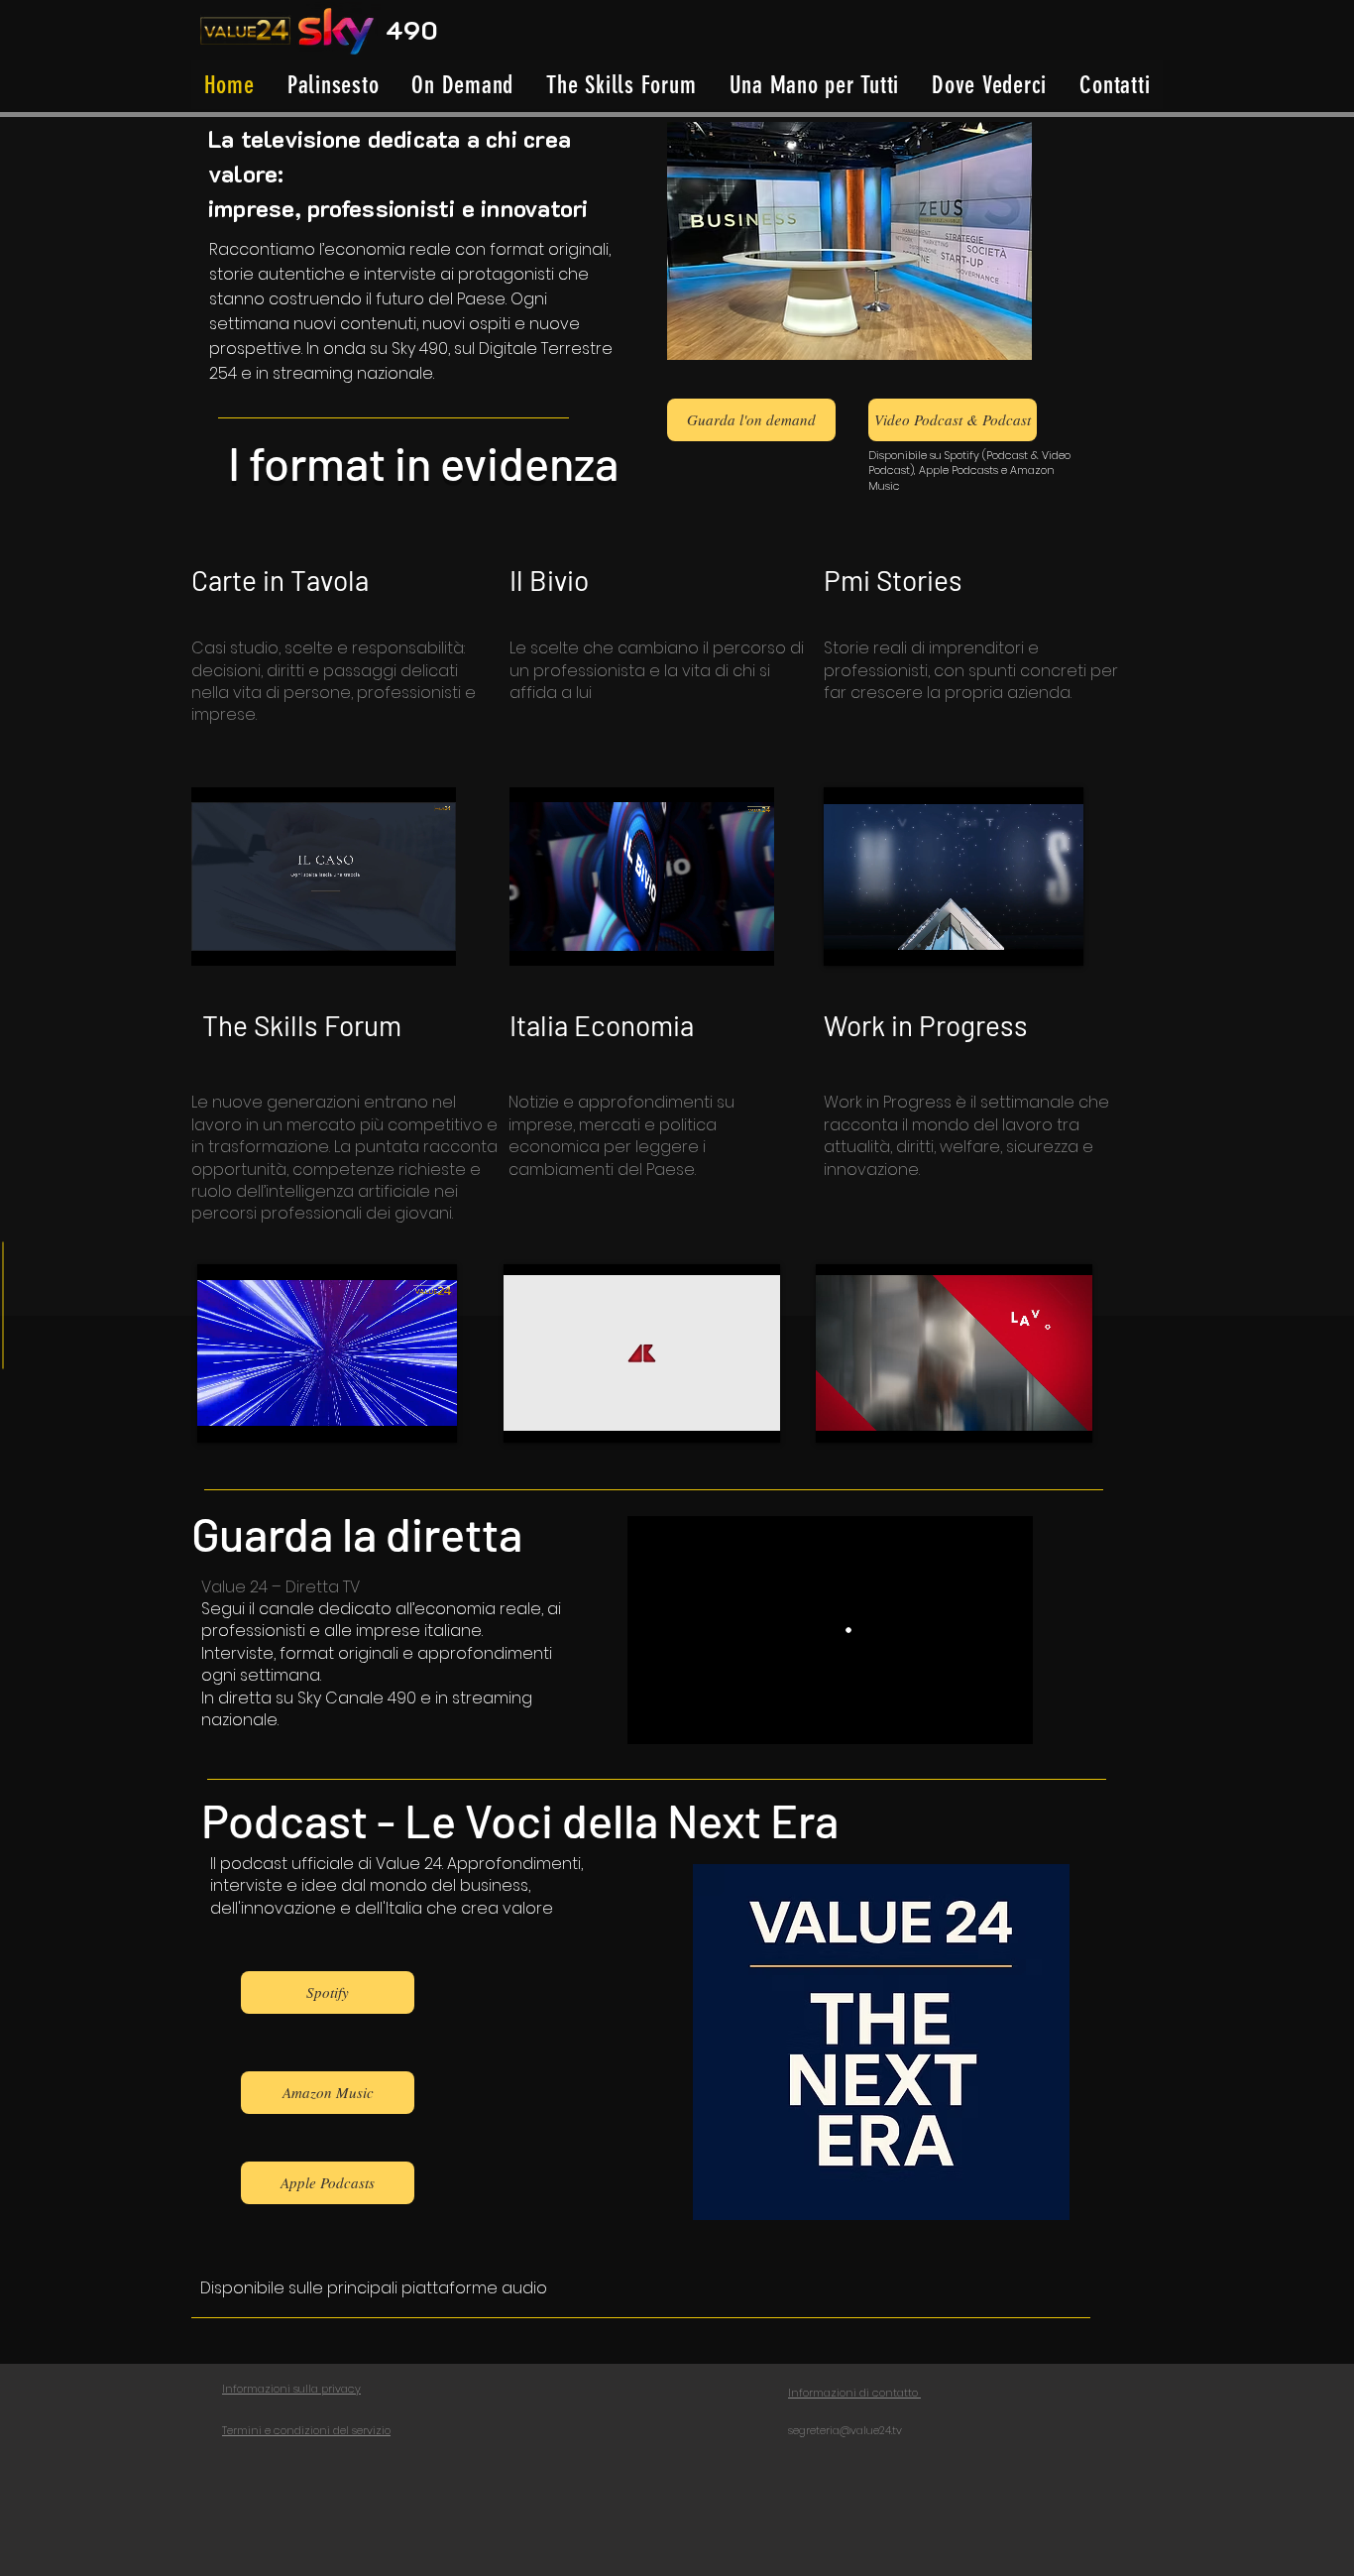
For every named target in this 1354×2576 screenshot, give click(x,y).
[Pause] (217, 939)
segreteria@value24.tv (845, 2430)
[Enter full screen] (429, 939)
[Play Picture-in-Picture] (395, 939)
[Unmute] (251, 939)
